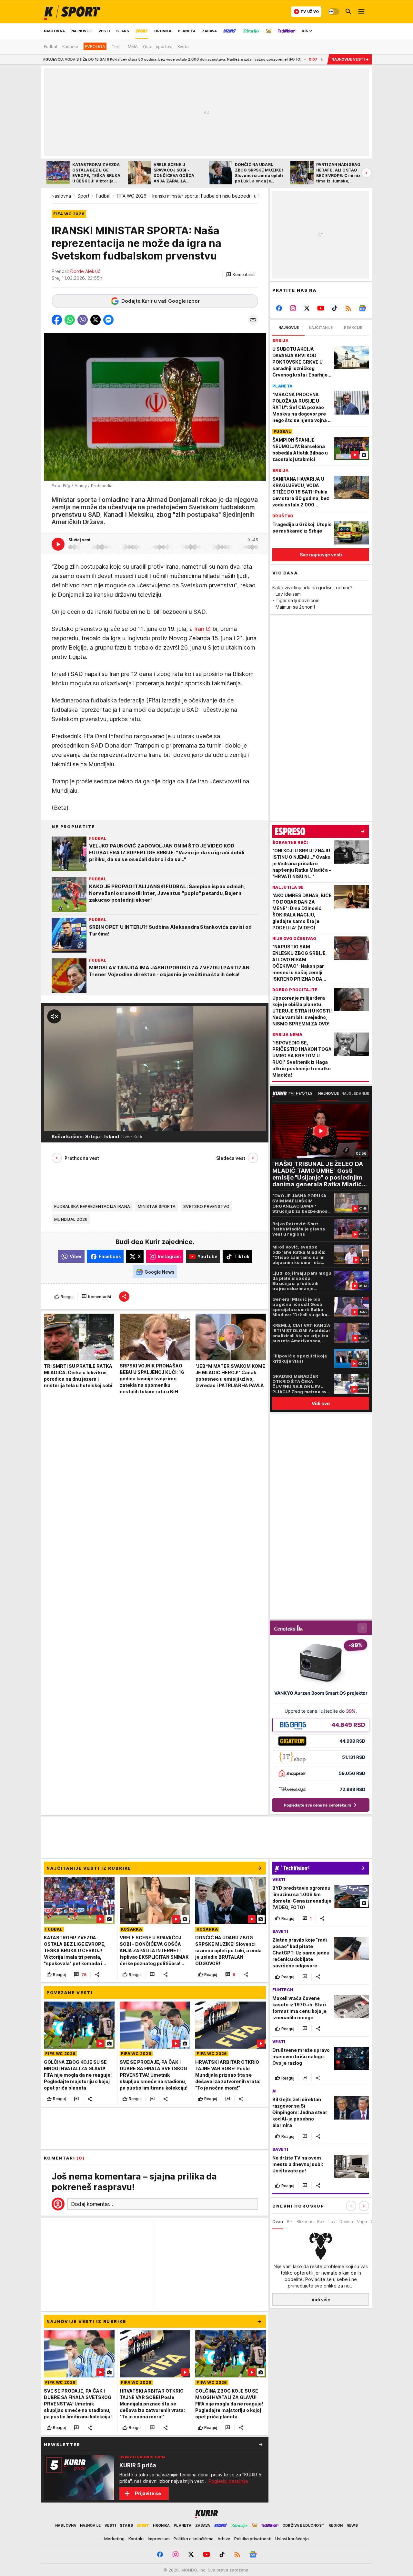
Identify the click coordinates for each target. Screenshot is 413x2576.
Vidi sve (321, 1403)
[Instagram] (293, 308)
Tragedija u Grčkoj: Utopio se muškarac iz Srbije (273, 59)
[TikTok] (334, 308)
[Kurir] (72, 12)
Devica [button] (346, 2221)
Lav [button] (332, 2221)
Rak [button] (321, 2221)
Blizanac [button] (305, 2221)
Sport (83, 196)
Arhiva (224, 2539)
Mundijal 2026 (71, 1219)
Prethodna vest (82, 1158)
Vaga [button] (362, 2221)
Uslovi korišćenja (292, 2539)
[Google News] (362, 308)
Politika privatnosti (253, 2539)
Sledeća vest (231, 1158)
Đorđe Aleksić (85, 271)
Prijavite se (148, 2493)
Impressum (159, 2539)
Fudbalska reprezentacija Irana (92, 1207)
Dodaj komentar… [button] (92, 2204)
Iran (199, 629)
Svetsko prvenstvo (206, 1207)
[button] (241, 275)
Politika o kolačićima (194, 2539)
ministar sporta (157, 1207)
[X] (307, 308)
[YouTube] (321, 308)
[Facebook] (279, 308)
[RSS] (348, 308)
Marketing (114, 2539)
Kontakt (136, 2539)
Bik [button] (290, 2221)
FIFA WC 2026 (132, 196)
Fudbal (103, 196)
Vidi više (321, 2300)
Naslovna (61, 196)
